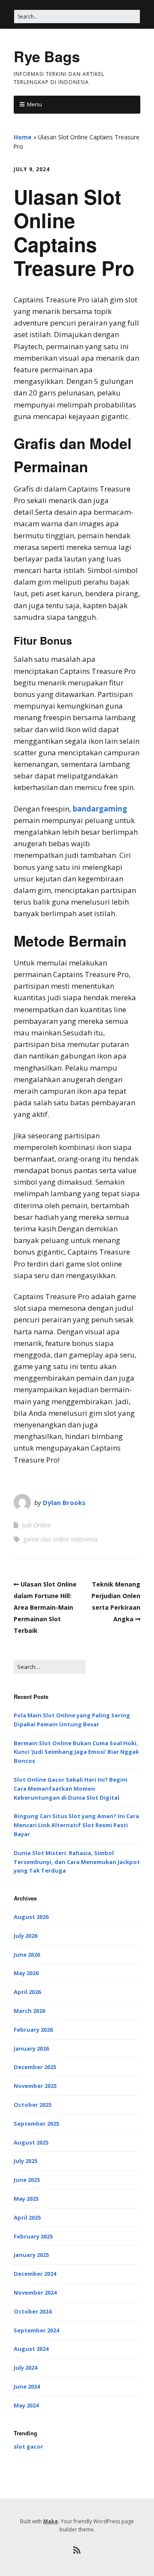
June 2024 (27, 2386)
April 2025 (27, 2217)
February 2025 (33, 2236)
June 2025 (27, 2180)
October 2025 (33, 2105)
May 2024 (26, 2405)
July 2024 (25, 2368)
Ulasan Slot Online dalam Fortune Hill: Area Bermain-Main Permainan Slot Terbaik (45, 1608)
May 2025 (26, 2199)
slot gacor (28, 2446)
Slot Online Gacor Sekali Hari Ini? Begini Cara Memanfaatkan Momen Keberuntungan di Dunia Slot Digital (71, 1789)
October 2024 (33, 2311)
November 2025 (35, 2086)
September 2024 (36, 2330)
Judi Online (36, 1525)
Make (51, 2521)
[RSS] (77, 2550)
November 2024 (35, 2292)
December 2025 (35, 2067)
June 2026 (27, 1955)
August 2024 (31, 2349)
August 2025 (31, 2142)
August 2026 (31, 1917)
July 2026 (25, 1936)
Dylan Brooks (64, 1502)
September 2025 (36, 2124)
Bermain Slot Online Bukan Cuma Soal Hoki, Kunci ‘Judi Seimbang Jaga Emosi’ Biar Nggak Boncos (76, 1752)
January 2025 (31, 2255)
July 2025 (25, 2161)
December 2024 (35, 2274)
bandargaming (100, 809)
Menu (34, 104)
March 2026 (29, 2011)
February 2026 (33, 2030)
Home (23, 137)
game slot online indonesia (60, 1539)
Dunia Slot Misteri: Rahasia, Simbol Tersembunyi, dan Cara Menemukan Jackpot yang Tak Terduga (77, 1862)
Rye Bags (47, 56)
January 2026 (31, 2048)
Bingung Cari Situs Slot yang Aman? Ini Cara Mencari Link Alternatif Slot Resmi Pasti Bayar (76, 1825)
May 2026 (26, 1973)
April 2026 (27, 1992)
